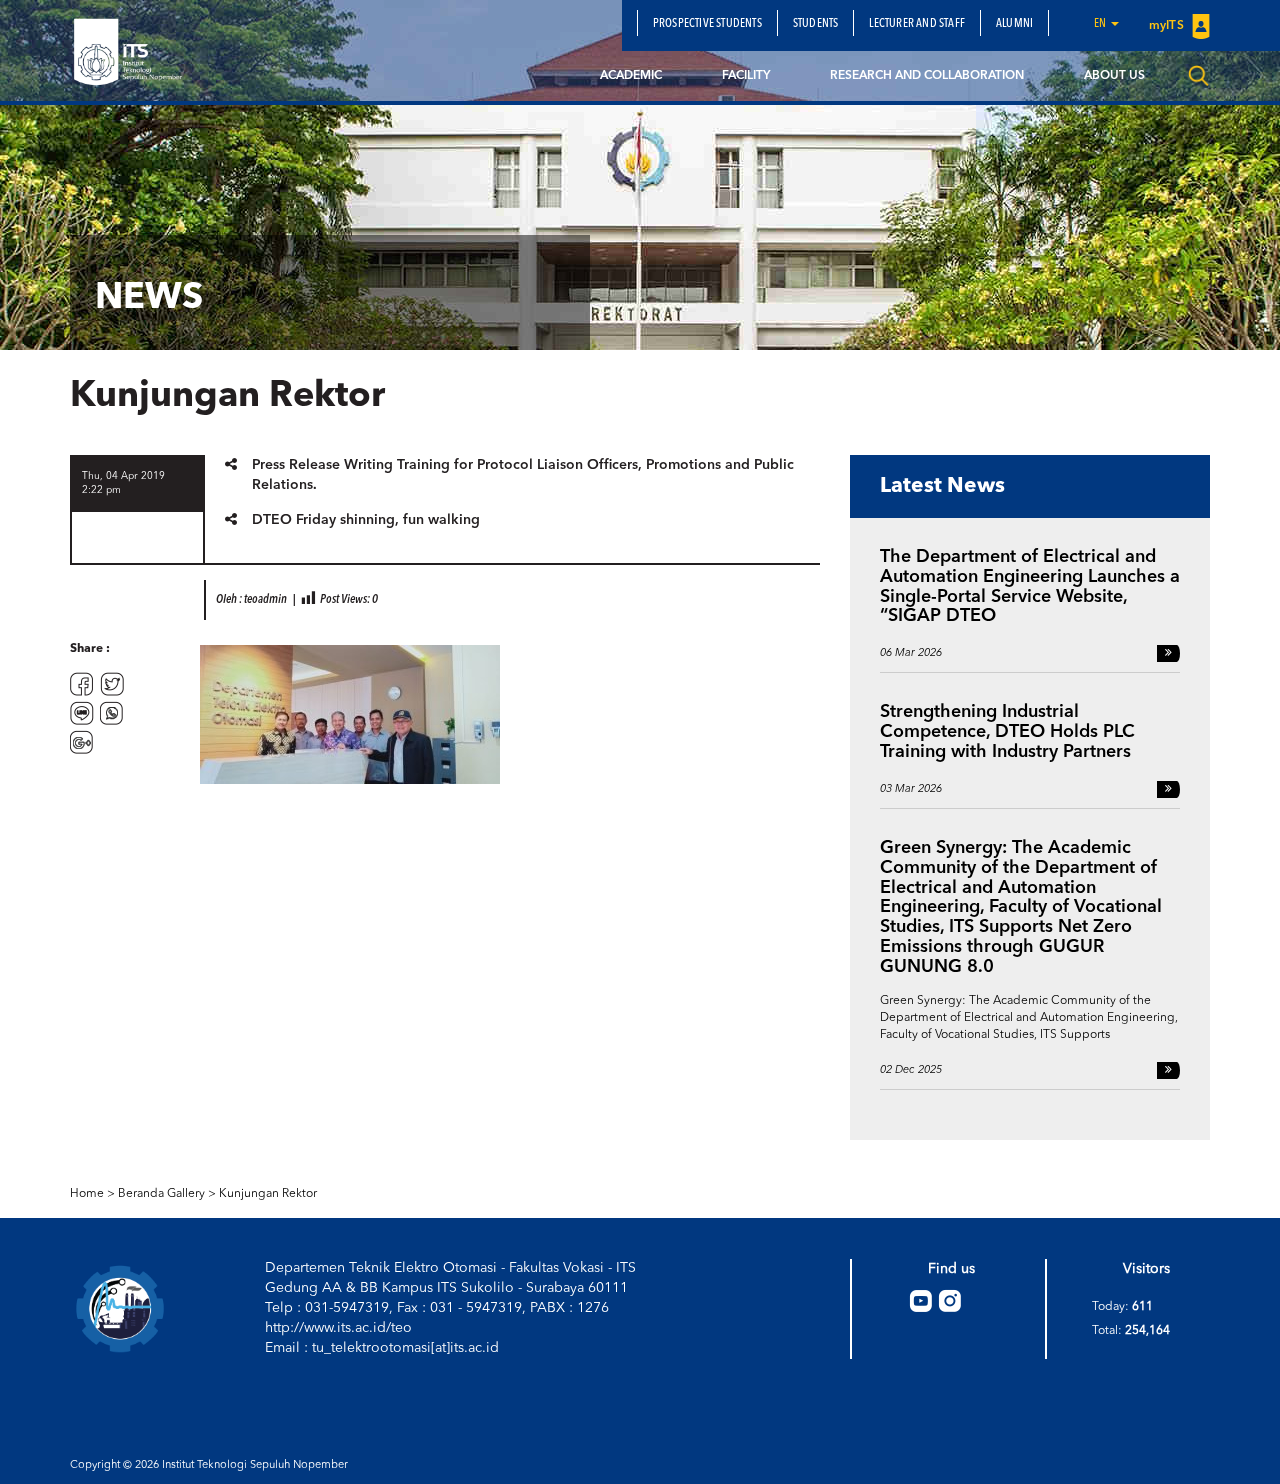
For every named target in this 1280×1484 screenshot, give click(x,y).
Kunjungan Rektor (268, 1194)
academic (631, 76)
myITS (1168, 26)
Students (816, 24)
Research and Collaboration (927, 76)
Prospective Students (707, 24)
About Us (1114, 76)
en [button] (1101, 24)
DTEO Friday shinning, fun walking (366, 520)
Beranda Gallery (161, 1194)
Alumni (1014, 24)
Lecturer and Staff (917, 24)
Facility (746, 76)
